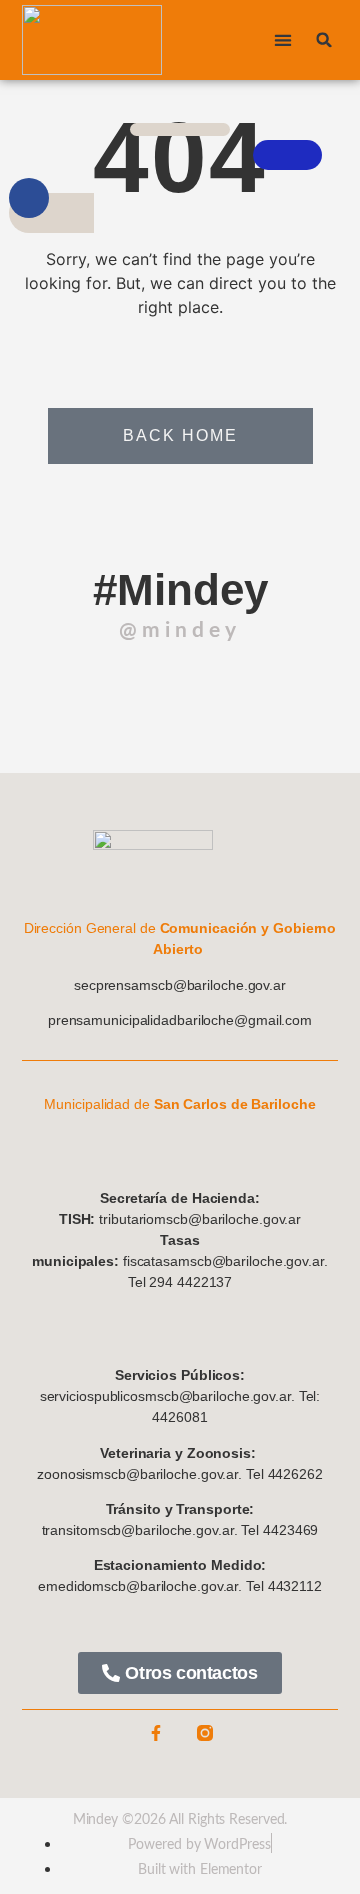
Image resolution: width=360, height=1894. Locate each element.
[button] (282, 40)
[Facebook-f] (156, 1733)
